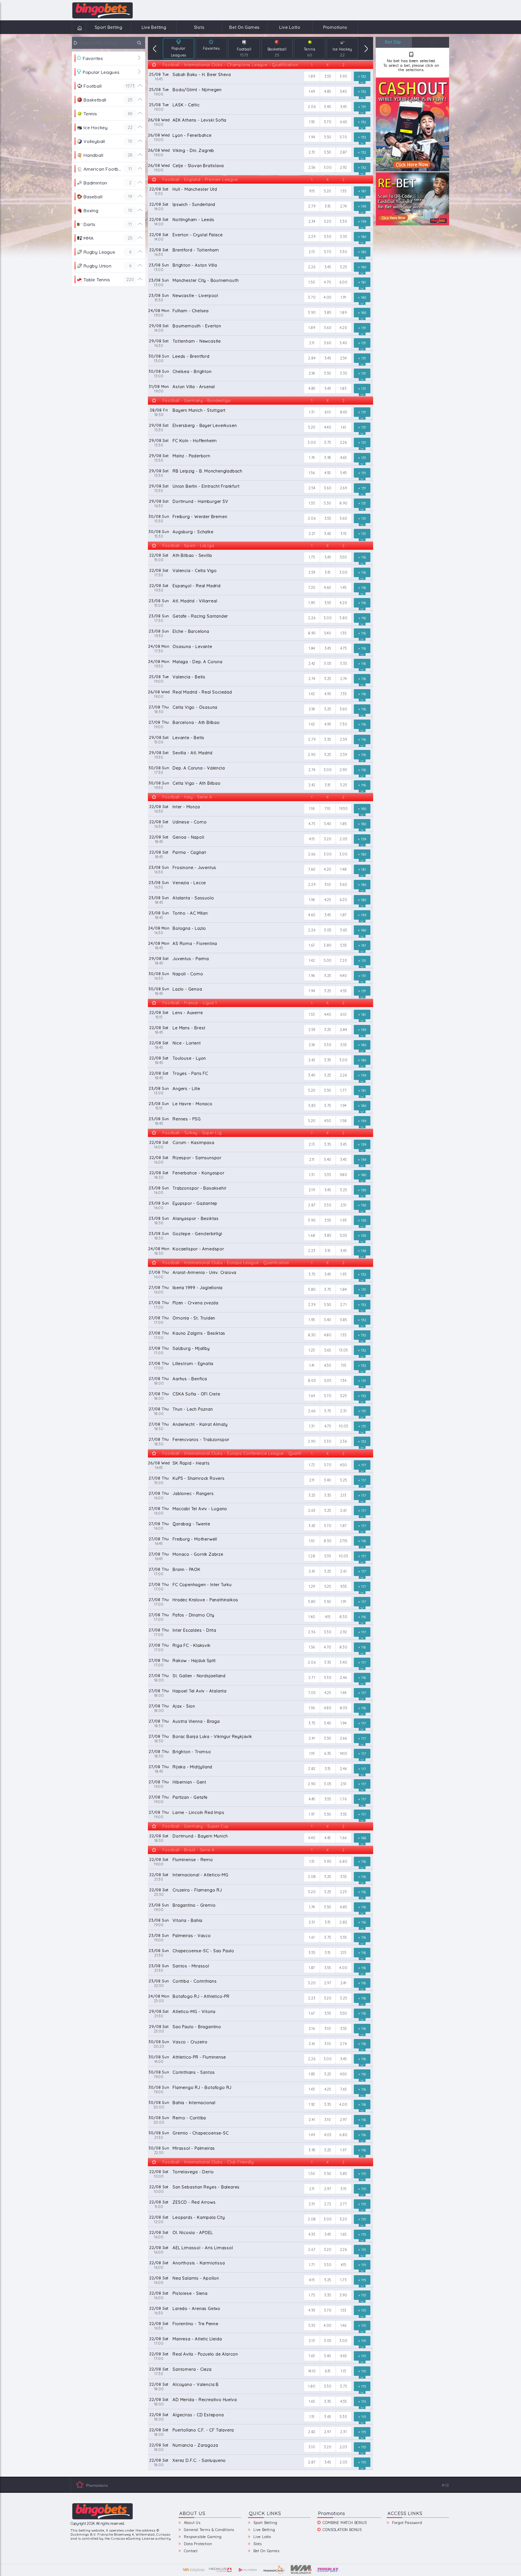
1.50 (312, 282)
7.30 (343, 724)
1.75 (312, 557)
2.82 (312, 1769)
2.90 (312, 755)
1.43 (312, 2089)
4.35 (312, 2234)
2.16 (312, 2028)
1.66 (343, 1838)
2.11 (312, 343)
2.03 (344, 2447)
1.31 (312, 412)
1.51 (312, 1861)
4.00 (328, 297)
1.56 (312, 473)
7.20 (312, 587)
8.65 (344, 412)
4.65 (344, 458)
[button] (155, 48)
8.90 (343, 503)
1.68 (312, 1235)
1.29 (312, 1586)
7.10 (328, 808)
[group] (179, 48)
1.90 (312, 603)
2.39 (312, 1305)
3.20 (328, 221)
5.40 (344, 91)
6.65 (343, 122)
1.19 (312, 1753)
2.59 (312, 572)
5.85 (343, 2174)
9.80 (344, 1175)
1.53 (312, 1014)
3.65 (328, 533)
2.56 (312, 167)
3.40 (328, 107)
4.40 (328, 427)
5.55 (343, 945)
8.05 (312, 1380)
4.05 (328, 2135)
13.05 (344, 1350)
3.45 (344, 107)
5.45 (343, 473)
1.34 (344, 1380)
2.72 (328, 2204)
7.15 (344, 1365)
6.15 (328, 2371)
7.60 (312, 869)
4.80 (328, 1335)
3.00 (328, 167)
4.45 (312, 1799)
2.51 (344, 1205)
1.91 (344, 297)
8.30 (312, 1335)
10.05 (344, 1426)
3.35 (343, 236)
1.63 (312, 2356)
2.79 (312, 206)
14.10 (344, 1753)
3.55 (328, 76)
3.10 (328, 884)
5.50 (344, 557)
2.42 (312, 663)
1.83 (344, 388)
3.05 (328, 663)
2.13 (312, 252)
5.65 (328, 1350)
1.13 (343, 2371)
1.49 (312, 91)
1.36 (312, 1647)
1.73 (343, 2280)
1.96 (312, 976)
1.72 (312, 1465)
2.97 (328, 1983)
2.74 (344, 206)
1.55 (312, 122)
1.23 (312, 1350)
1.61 (344, 427)
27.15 (344, 1541)
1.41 (312, 1365)
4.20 (343, 328)
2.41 (312, 1738)
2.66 (312, 854)
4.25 (328, 900)
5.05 (344, 1235)
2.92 (344, 167)
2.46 (343, 1677)
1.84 (312, 648)
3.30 (344, 221)
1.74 (312, 458)
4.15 (312, 839)
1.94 (312, 137)
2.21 (312, 533)
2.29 (312, 236)
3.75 (328, 442)
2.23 (312, 1251)
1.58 (343, 1121)
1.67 (312, 945)
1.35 (344, 191)
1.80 (312, 2386)
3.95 (328, 458)
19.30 (344, 808)
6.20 (344, 900)
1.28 (312, 1556)
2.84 (312, 358)
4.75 (344, 648)
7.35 (344, 694)
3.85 (328, 312)
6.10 (328, 412)
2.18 (312, 373)
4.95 (328, 694)
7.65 (344, 2089)
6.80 (343, 1861)
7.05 (312, 1693)
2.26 (312, 267)
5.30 (328, 503)
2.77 (344, 2204)
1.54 (312, 900)
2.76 (344, 2044)
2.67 (312, 2249)
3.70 (328, 122)
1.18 (312, 808)
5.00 (328, 960)
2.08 (312, 1877)
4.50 (328, 1121)
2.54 (344, 358)
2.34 (312, 221)
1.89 (312, 76)
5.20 (328, 191)
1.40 (312, 1617)
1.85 (343, 824)
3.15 (328, 206)
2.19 (312, 1190)
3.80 (343, 618)
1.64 (312, 1396)
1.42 (312, 694)
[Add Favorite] (154, 65)
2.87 (344, 152)
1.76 (343, 1799)
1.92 (312, 2104)
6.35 (328, 1753)
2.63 (312, 1510)
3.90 (344, 76)
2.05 (343, 839)
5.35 (328, 1175)
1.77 (343, 1090)
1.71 (312, 2265)
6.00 (344, 282)
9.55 (343, 1586)
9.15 (312, 191)
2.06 (312, 107)
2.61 (343, 1510)
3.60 (328, 328)
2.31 (312, 152)
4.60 (328, 587)
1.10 (312, 1541)
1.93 (343, 1220)
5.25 (344, 1396)
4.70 (328, 282)
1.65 (344, 2234)
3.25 (343, 267)
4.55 (328, 473)
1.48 (343, 869)
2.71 (344, 1305)
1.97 (312, 1814)
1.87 (343, 915)
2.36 (344, 1441)
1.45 (343, 587)
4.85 (328, 91)
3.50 (328, 137)
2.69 (344, 488)
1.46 (344, 2325)
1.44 (343, 1693)
